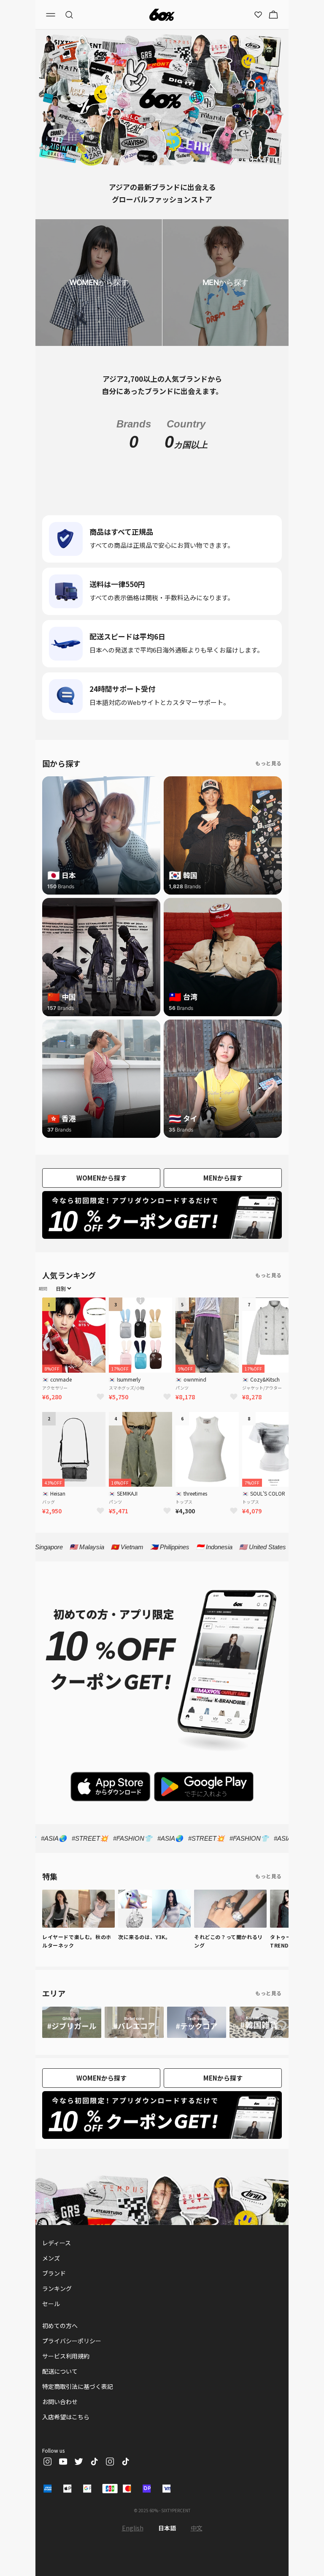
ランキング (57, 2288)
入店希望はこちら (66, 2417)
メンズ (51, 2258)
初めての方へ (60, 2326)
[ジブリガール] (72, 2022)
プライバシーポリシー (72, 2341)
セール (51, 2304)
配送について (60, 2371)
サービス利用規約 (66, 2356)
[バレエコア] (134, 2022)
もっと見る (269, 763)
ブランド (54, 2273)
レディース (57, 2243)
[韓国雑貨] (259, 2022)
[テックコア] (197, 2022)
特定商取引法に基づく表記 (78, 2386)
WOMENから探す (101, 1178)
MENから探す (223, 1178)
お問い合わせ (60, 2402)
